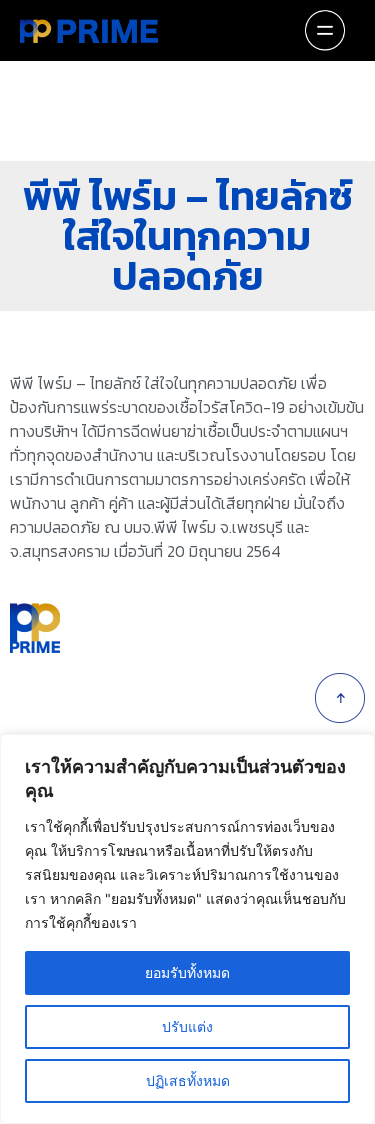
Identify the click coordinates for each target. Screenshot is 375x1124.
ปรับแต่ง (187, 1026)
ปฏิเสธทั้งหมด (188, 1080)
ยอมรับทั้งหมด (187, 972)
